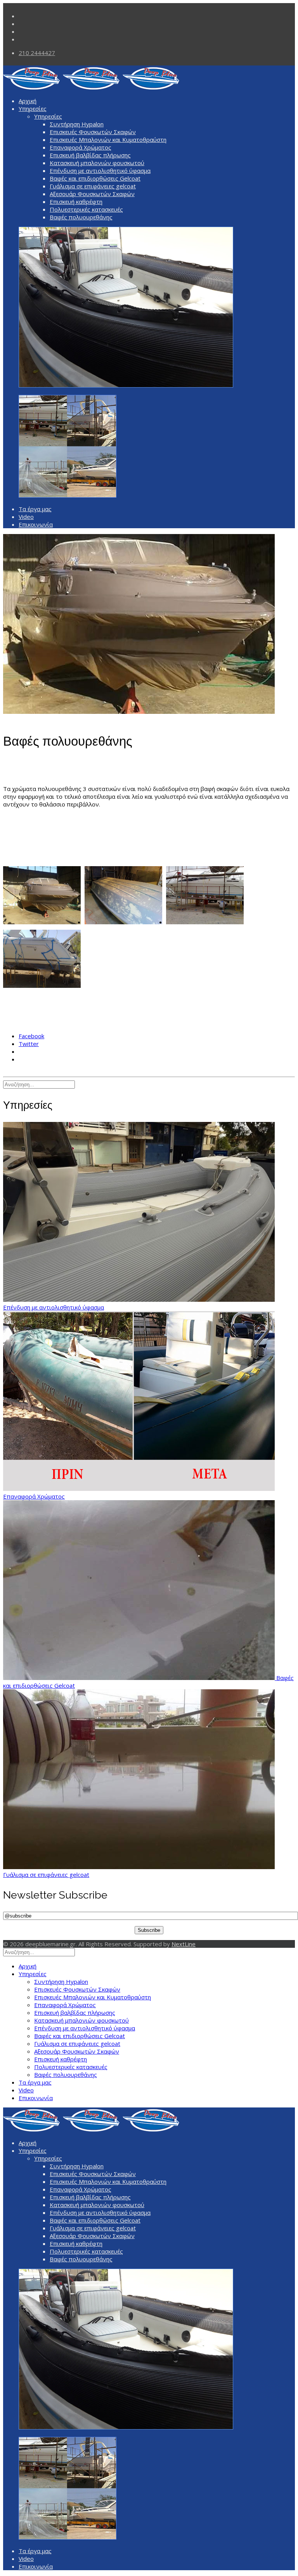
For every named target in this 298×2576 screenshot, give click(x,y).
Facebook (31, 1036)
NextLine (184, 1944)
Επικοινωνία (36, 524)
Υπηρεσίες (33, 109)
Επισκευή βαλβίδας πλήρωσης (90, 155)
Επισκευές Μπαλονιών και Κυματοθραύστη (108, 140)
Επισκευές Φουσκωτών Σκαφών (93, 132)
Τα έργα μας (35, 509)
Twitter (29, 1044)
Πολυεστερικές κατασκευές (86, 209)
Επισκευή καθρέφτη (76, 202)
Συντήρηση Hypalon (77, 124)
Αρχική (28, 101)
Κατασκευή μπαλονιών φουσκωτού (97, 163)
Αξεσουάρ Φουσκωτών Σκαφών (92, 194)
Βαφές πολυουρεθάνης (81, 217)
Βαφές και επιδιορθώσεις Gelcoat (95, 178)
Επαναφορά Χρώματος (81, 147)
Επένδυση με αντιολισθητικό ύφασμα (100, 171)
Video (26, 517)
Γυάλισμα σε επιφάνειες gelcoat (93, 186)
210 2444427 (37, 53)
